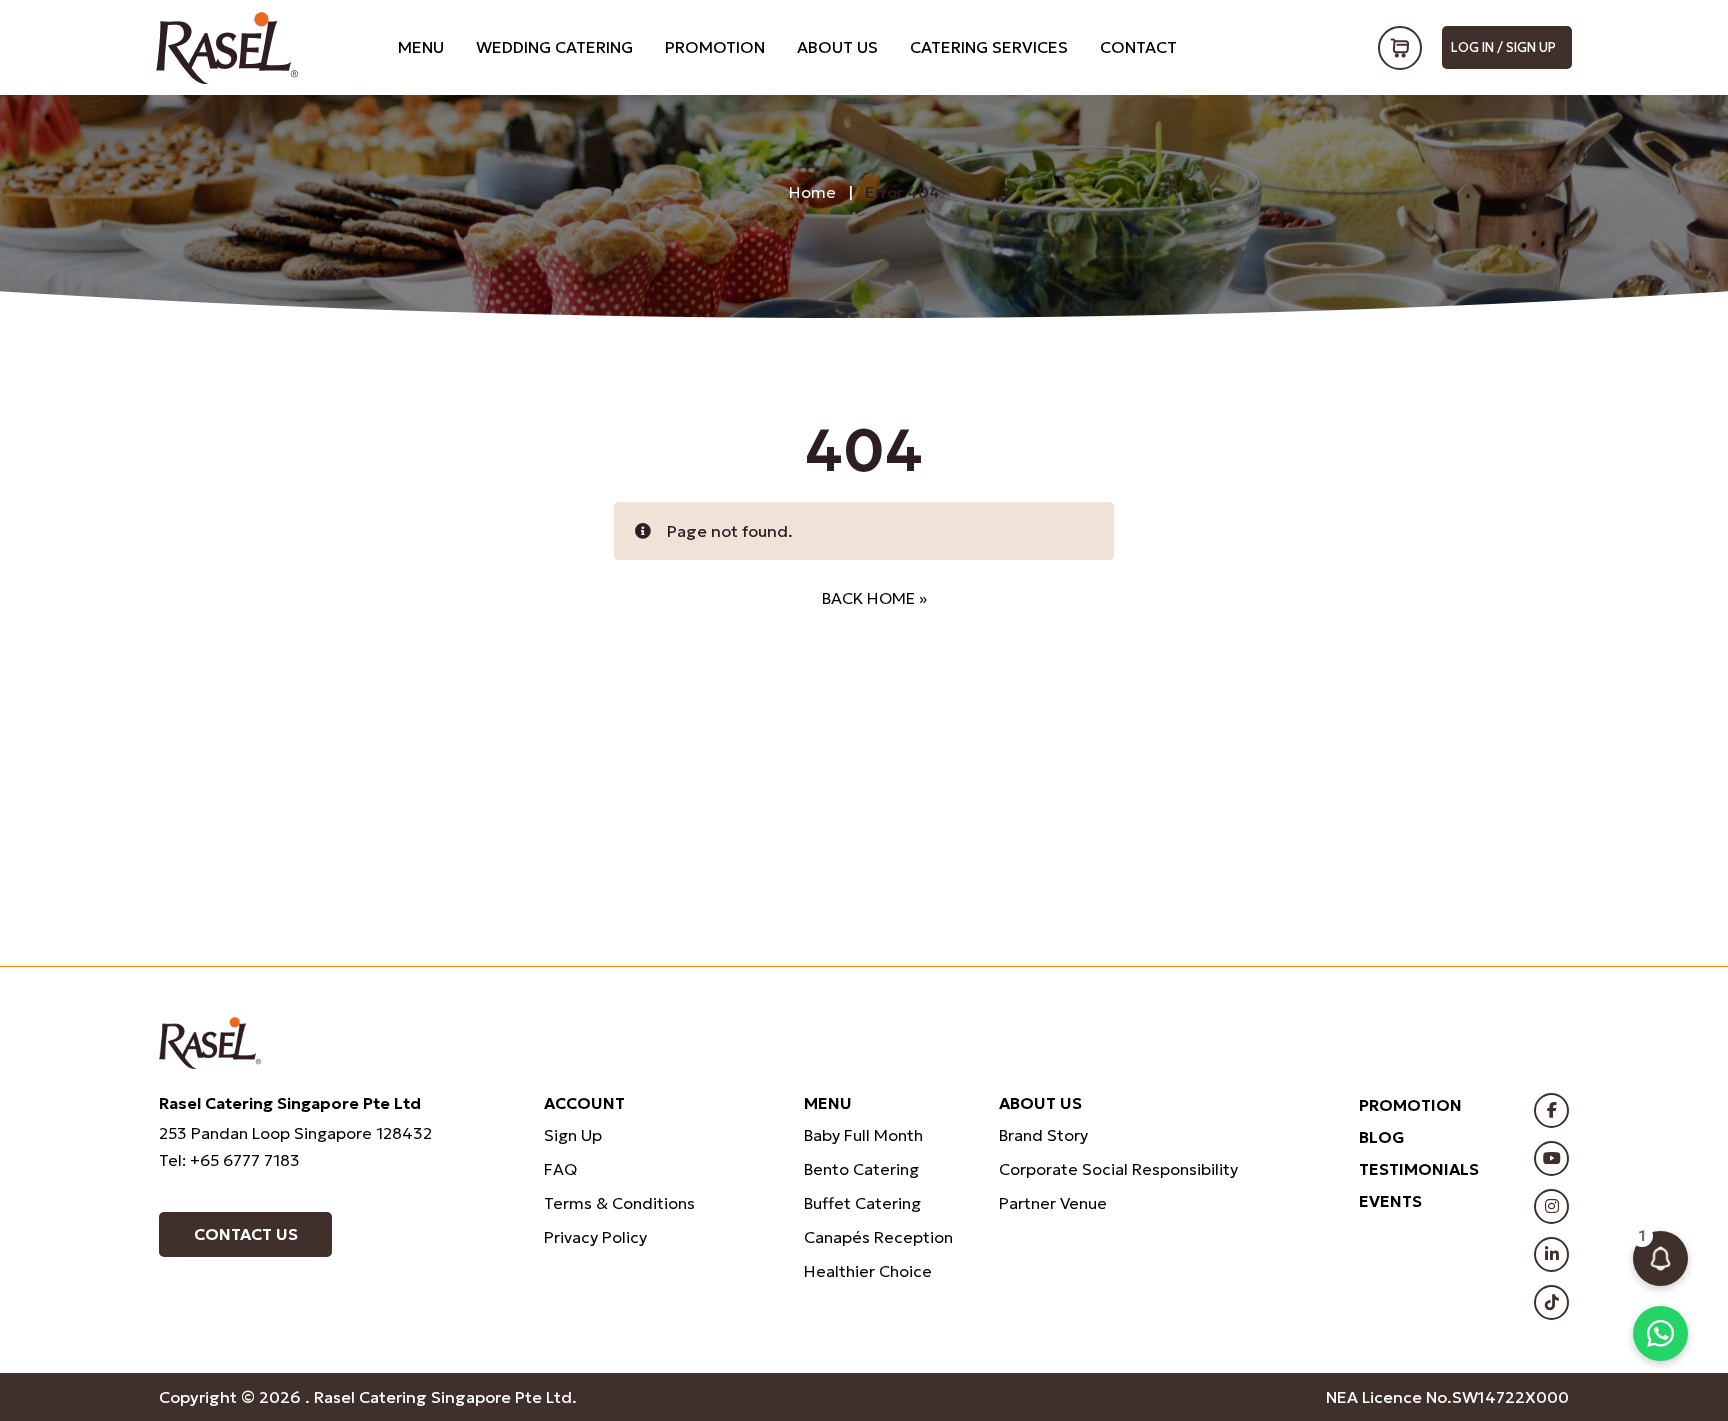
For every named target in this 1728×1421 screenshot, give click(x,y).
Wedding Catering (554, 47)
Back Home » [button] (874, 598)
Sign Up (573, 1135)
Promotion (715, 47)
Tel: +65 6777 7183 (229, 1160)
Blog (1382, 1137)
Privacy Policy (595, 1237)
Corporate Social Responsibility (1118, 1169)
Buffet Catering (862, 1203)
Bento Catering (861, 1169)
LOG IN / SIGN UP (1503, 47)
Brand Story (1043, 1135)
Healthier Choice (868, 1271)
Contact (1138, 47)
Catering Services (989, 47)
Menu (421, 47)
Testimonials (1419, 1169)
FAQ (560, 1169)
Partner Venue (1053, 1203)
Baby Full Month (863, 1135)
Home (812, 192)
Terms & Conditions (619, 1203)
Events (1390, 1201)
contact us (246, 1234)
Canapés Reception (878, 1237)
